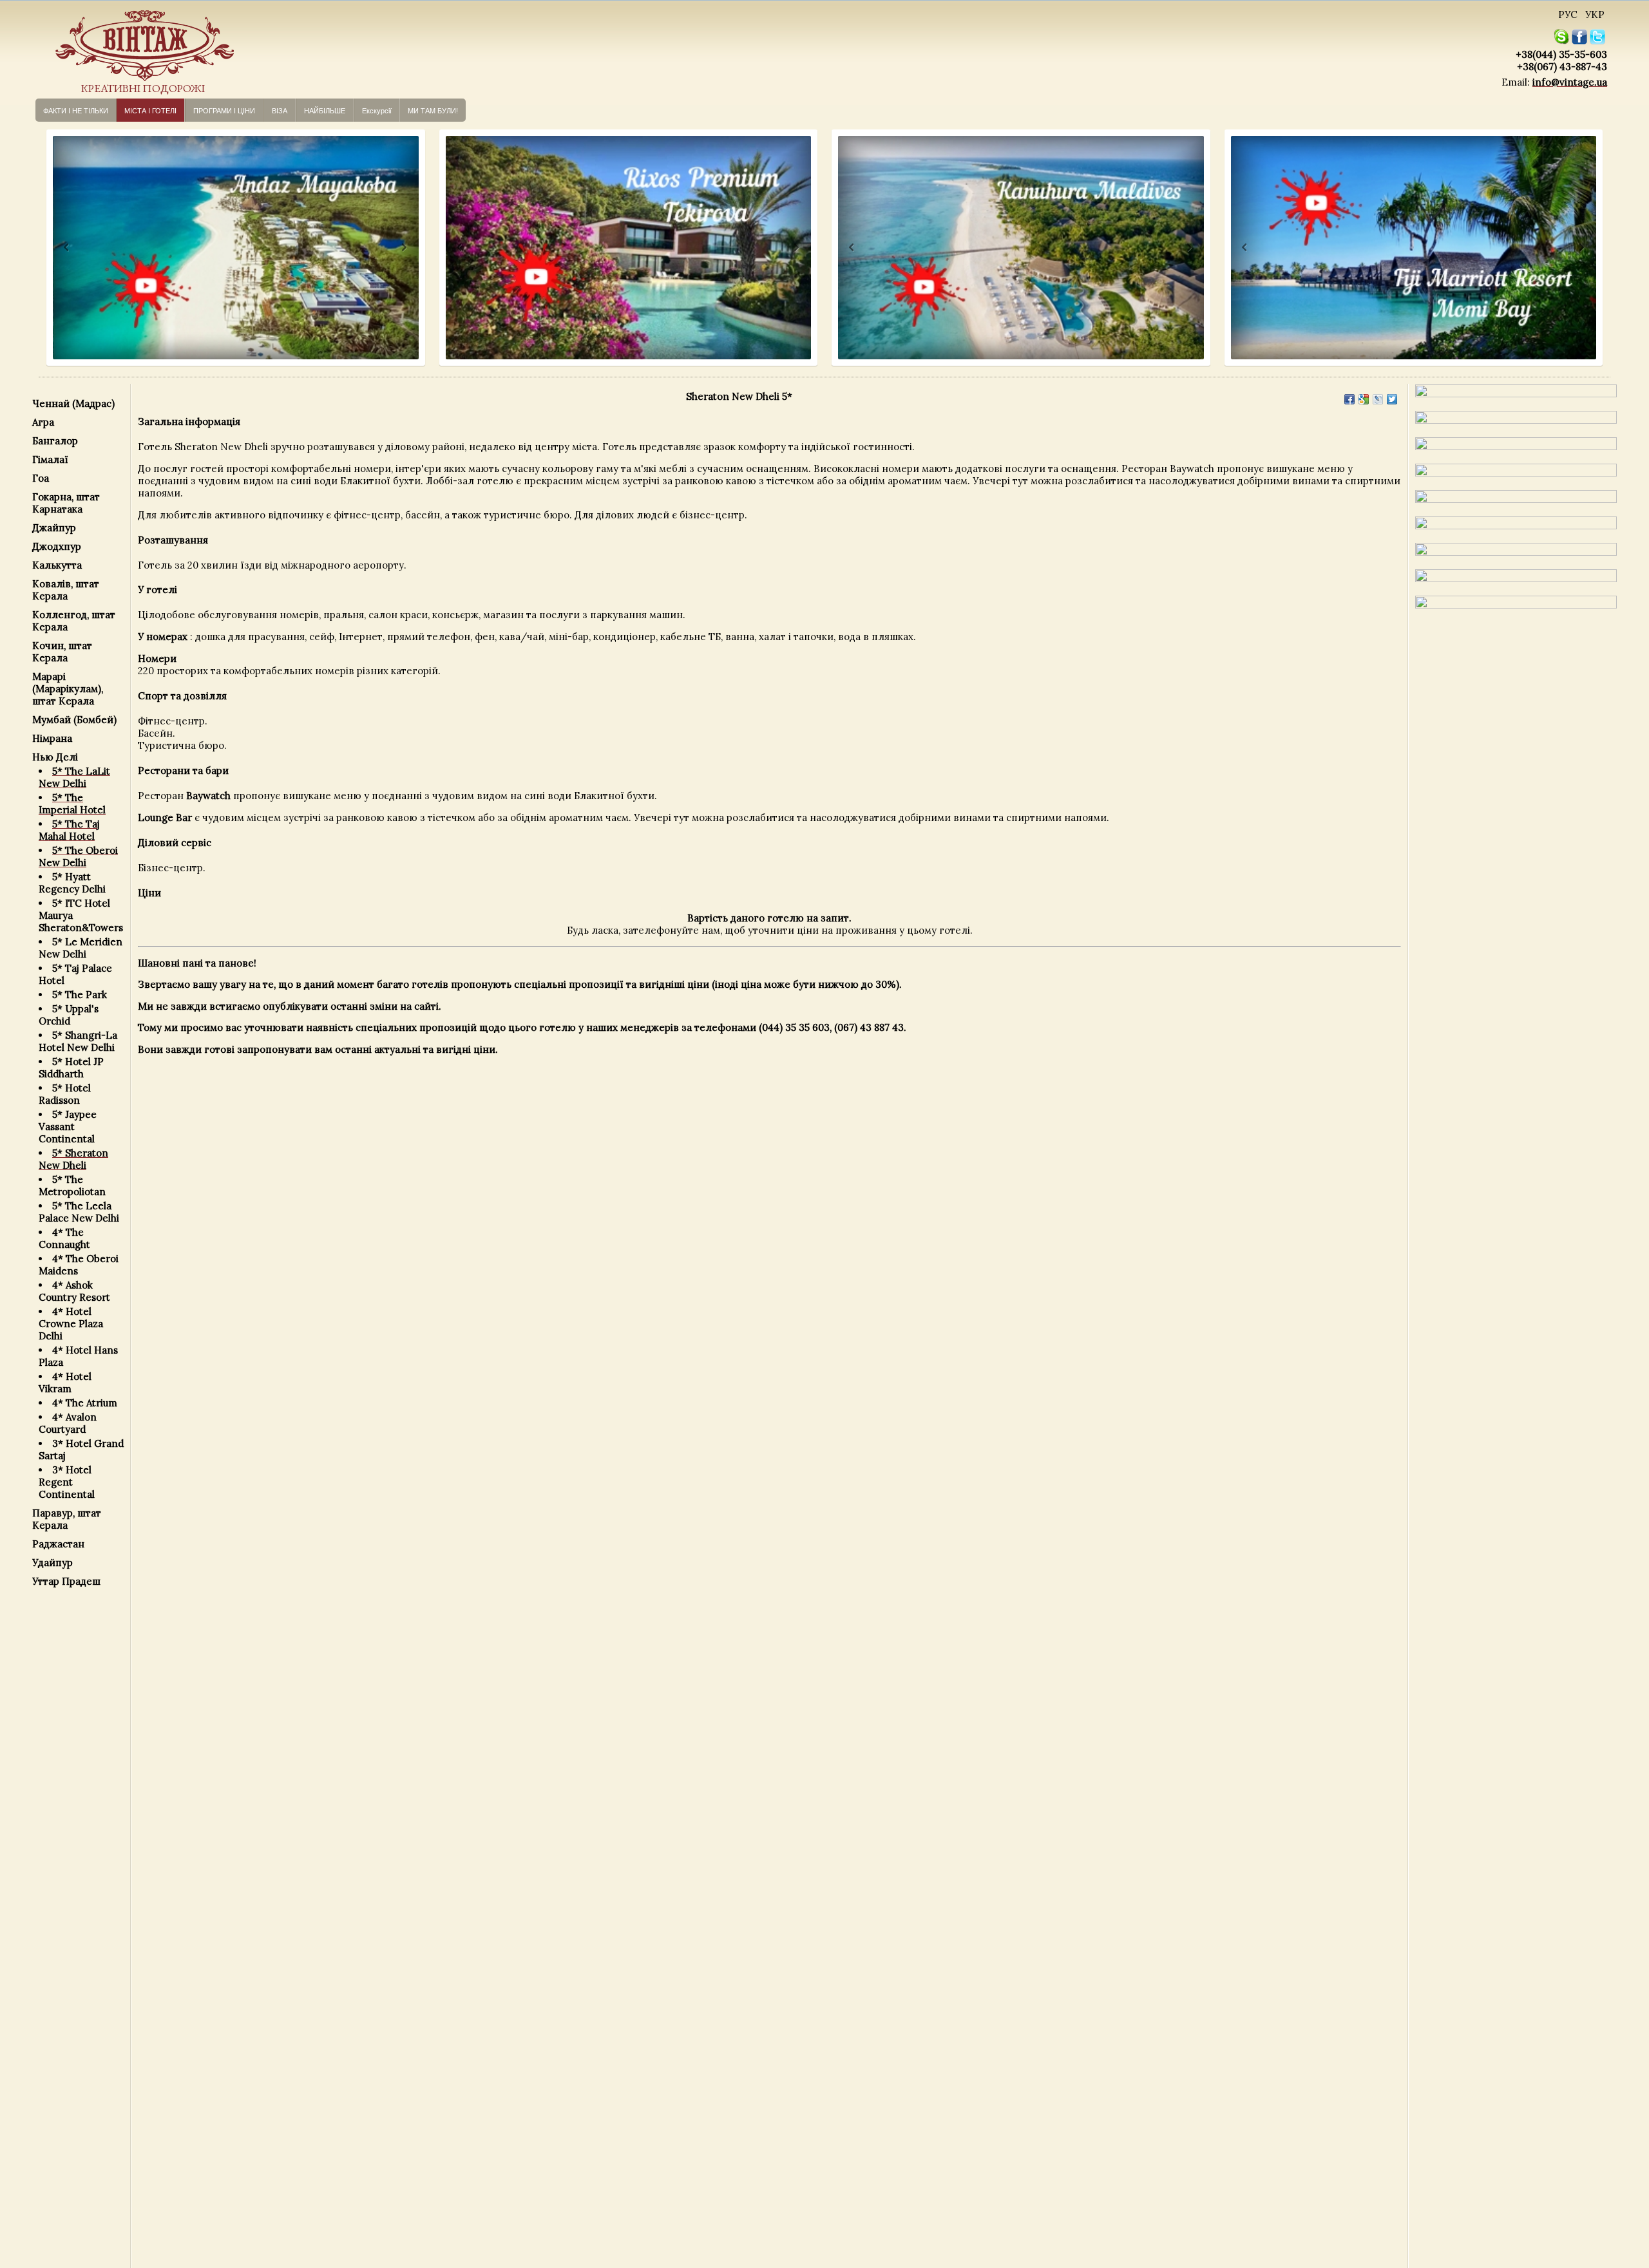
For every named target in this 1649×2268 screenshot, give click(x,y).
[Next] (403, 248)
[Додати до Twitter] (1392, 399)
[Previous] (54, 248)
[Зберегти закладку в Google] (1364, 399)
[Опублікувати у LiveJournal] (1378, 399)
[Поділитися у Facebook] (1349, 399)
